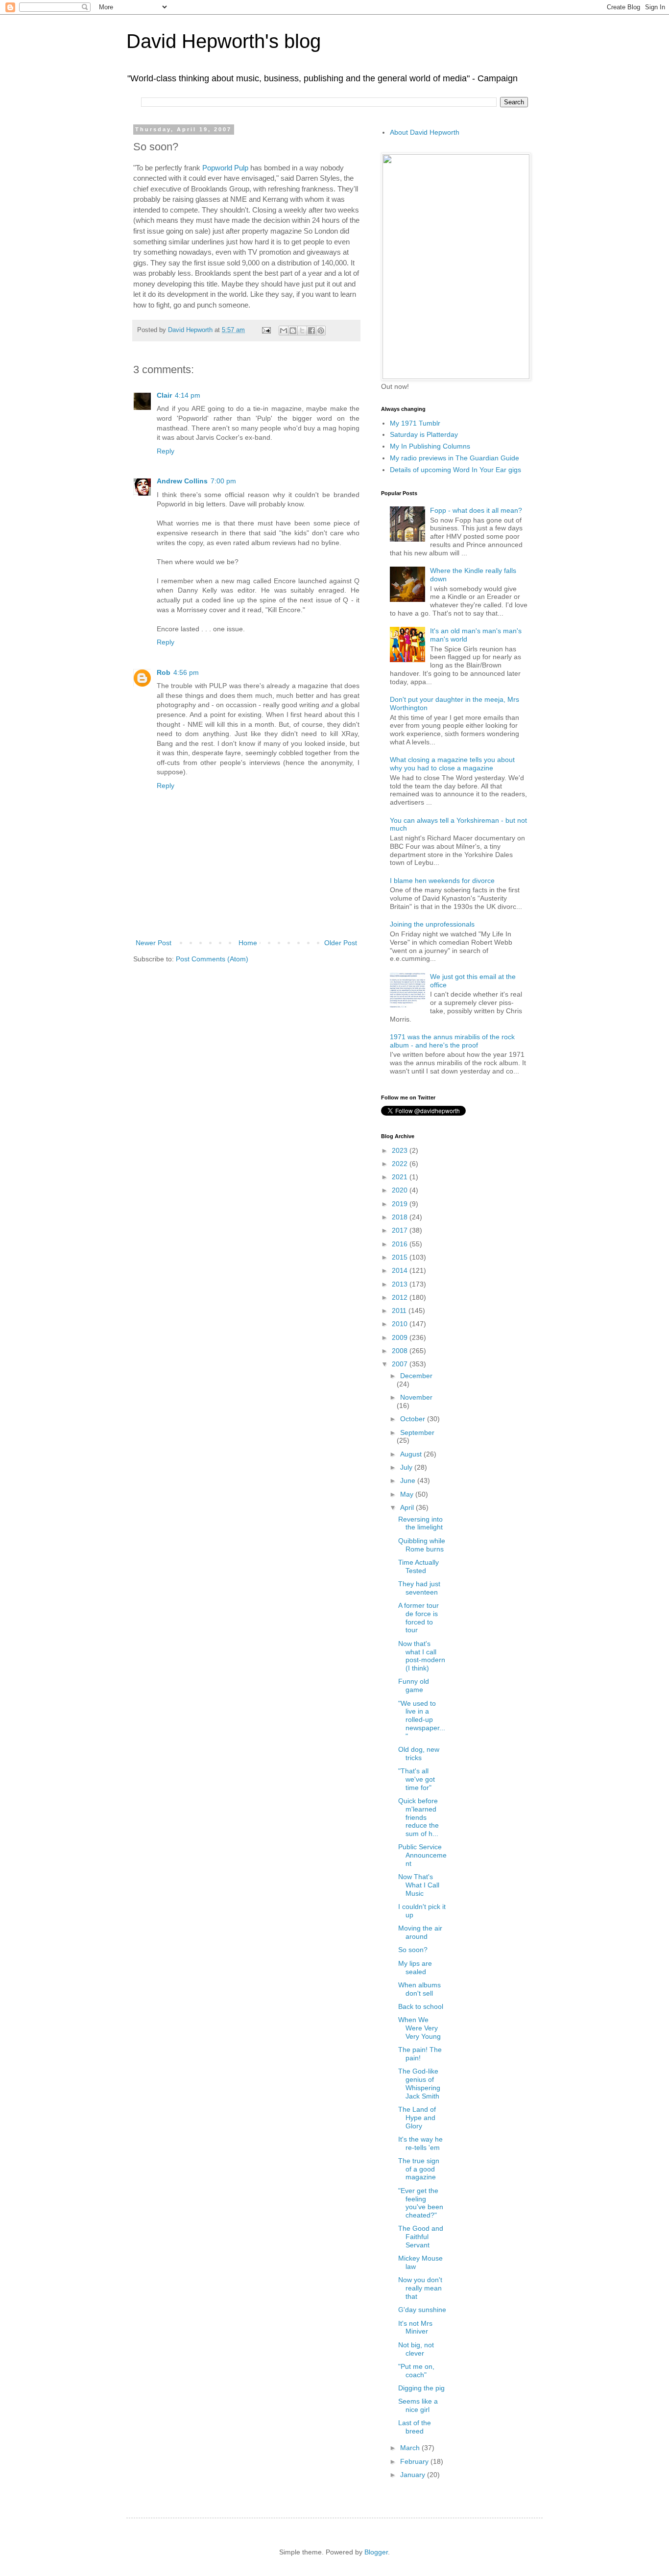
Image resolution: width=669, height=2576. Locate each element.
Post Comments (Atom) (212, 959)
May (408, 1494)
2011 (400, 1311)
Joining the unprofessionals (432, 924)
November (416, 1397)
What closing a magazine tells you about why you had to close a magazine (452, 764)
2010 (401, 1324)
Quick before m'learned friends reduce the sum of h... (418, 1817)
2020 (401, 1190)
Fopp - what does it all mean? (476, 510)
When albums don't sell (419, 1989)
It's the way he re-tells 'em (420, 2143)
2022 (401, 1164)
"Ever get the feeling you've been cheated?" (421, 2203)
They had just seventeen (419, 1588)
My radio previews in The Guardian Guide (454, 458)
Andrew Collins (182, 481)
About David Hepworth (425, 132)
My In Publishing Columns (430, 446)
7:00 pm (223, 481)
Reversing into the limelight (420, 1523)
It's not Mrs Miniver (415, 2327)
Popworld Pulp (225, 168)
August (412, 1454)
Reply (166, 451)
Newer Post (154, 943)
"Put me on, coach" (416, 2371)
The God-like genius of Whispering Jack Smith (419, 2083)
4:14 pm (188, 395)
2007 (401, 1364)
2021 (401, 1177)
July (407, 1467)
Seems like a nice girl (418, 2405)
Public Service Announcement (422, 1855)
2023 (401, 1150)
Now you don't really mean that (420, 2288)
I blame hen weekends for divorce (442, 881)
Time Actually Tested (418, 1566)
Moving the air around (420, 1932)
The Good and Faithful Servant (421, 2237)
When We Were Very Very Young (419, 2028)
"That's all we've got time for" (417, 1779)
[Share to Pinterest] (321, 331)
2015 (401, 1257)
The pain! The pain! (420, 2054)
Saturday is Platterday (424, 434)
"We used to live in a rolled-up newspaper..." (422, 1720)
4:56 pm (186, 672)
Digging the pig (421, 2388)
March (411, 2448)
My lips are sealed (415, 1968)
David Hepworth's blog (224, 41)
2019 (401, 1204)
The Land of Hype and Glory (417, 2118)
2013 (401, 1284)
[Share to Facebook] (311, 331)
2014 (401, 1270)
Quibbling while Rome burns (422, 1545)
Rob (164, 672)
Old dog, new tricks (419, 1753)
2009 (401, 1337)
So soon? (413, 1950)
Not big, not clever (416, 2349)
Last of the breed (415, 2427)
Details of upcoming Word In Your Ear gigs (455, 470)
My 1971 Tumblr (415, 423)
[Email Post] (266, 330)
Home (248, 943)
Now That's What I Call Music (419, 1885)
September (417, 1432)
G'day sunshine (422, 2310)
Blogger (376, 2552)
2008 (401, 1351)
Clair (164, 395)
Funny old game (414, 1685)
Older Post (341, 943)
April (408, 1507)
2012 (401, 1297)
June (409, 1480)
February (415, 2461)
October (414, 1419)
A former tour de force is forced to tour (418, 1618)
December (416, 1376)
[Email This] (284, 331)
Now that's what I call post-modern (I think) (422, 1656)
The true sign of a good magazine (419, 2169)
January (414, 2475)
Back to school (421, 2006)
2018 (401, 1217)
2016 (401, 1244)
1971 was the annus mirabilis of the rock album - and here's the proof (452, 1041)
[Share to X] (302, 331)
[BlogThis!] (293, 331)
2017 (401, 1230)
